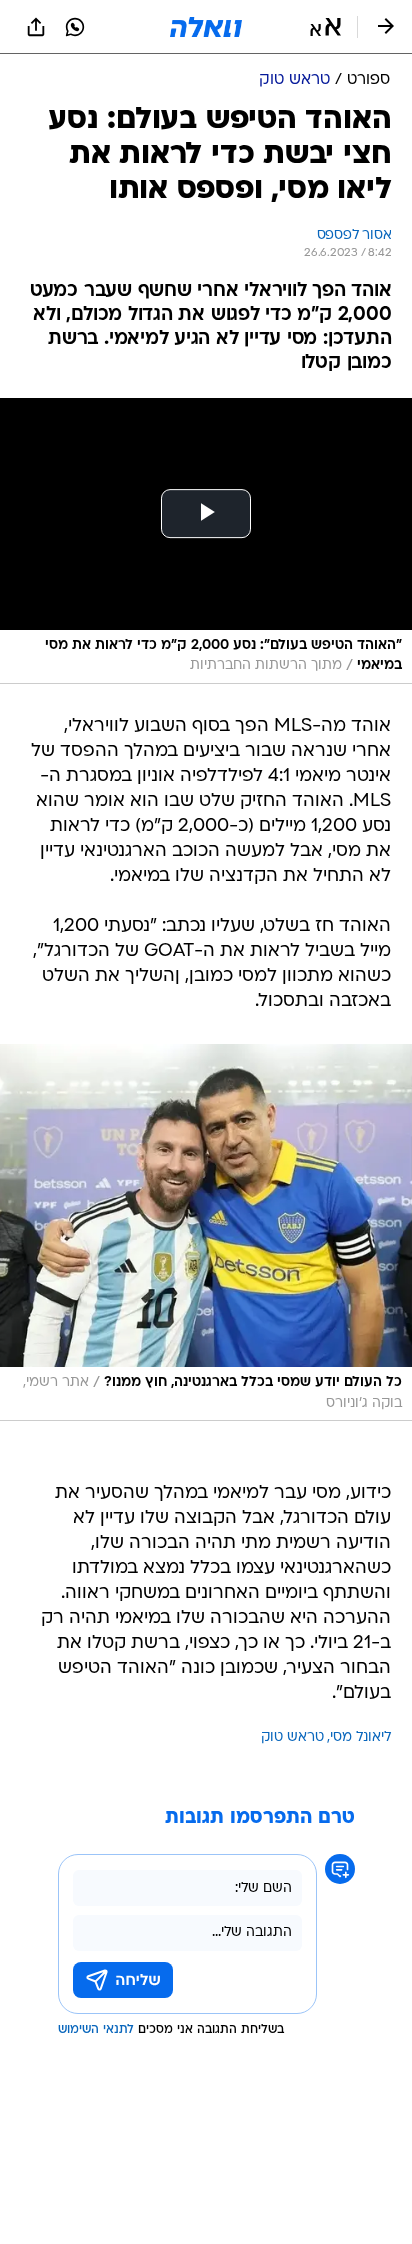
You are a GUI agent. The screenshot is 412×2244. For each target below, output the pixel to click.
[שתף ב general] (36, 27)
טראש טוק (292, 1737)
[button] (325, 27)
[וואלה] (206, 27)
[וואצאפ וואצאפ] (75, 27)
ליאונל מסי (360, 1737)
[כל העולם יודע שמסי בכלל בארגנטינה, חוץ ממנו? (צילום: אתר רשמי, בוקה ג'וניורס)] (206, 1232)
